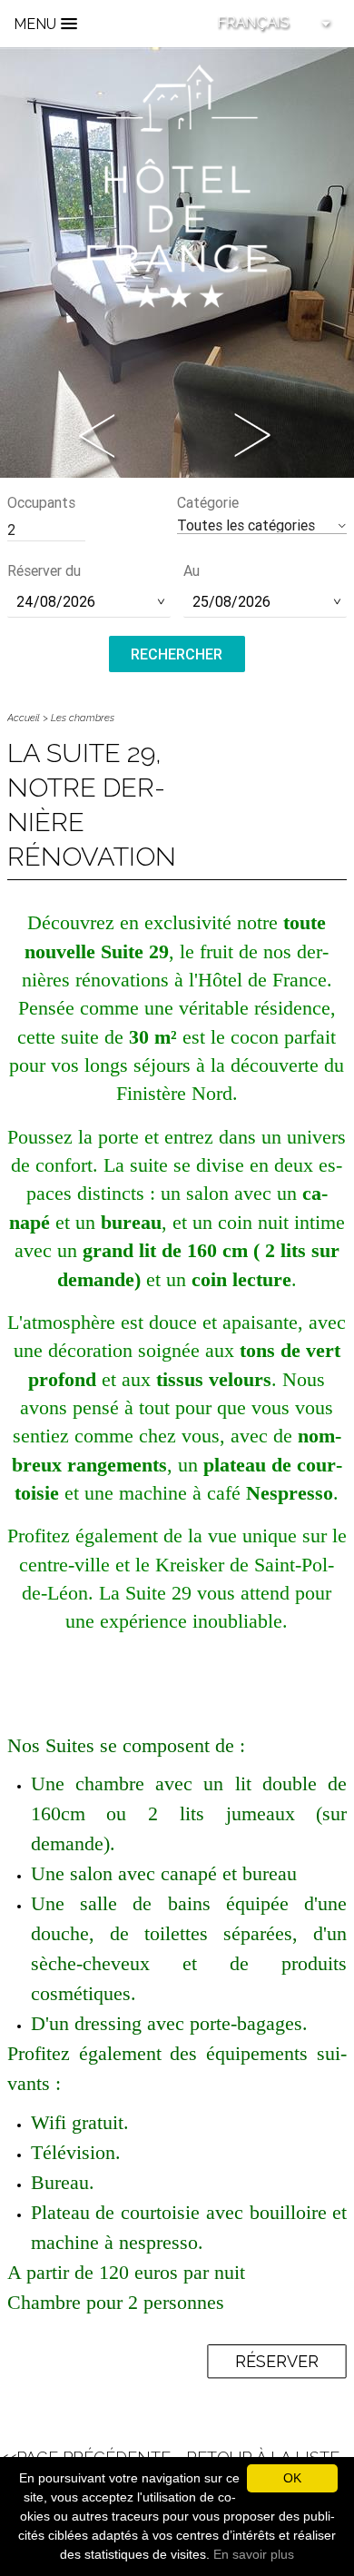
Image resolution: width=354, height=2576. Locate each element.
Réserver (277, 2361)
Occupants (41, 502)
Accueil (24, 718)
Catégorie (208, 502)
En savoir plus (254, 2554)
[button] (262, 525)
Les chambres (83, 718)
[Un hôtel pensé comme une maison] (177, 185)
